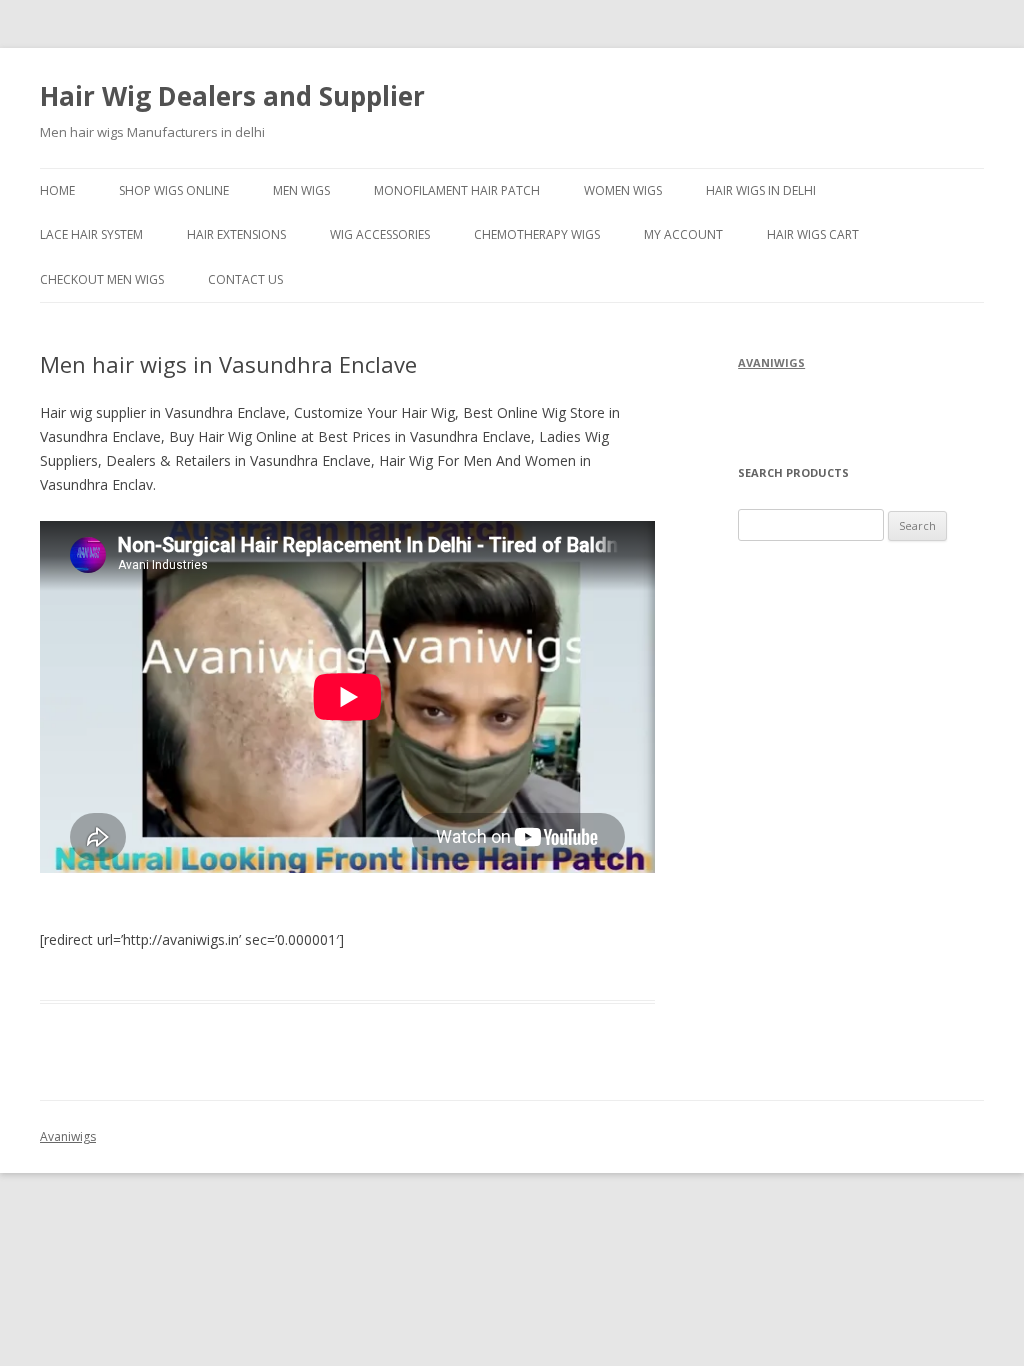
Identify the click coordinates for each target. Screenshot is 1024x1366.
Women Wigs (623, 190)
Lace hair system (91, 234)
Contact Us (245, 279)
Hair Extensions (236, 234)
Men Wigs (301, 190)
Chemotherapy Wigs (537, 234)
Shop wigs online (174, 190)
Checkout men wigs (102, 279)
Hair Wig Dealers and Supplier (232, 96)
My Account (683, 234)
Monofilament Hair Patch (457, 190)
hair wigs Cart (813, 234)
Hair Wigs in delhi (761, 190)
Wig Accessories (380, 234)
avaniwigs (771, 362)
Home (57, 190)
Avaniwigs (68, 1136)
